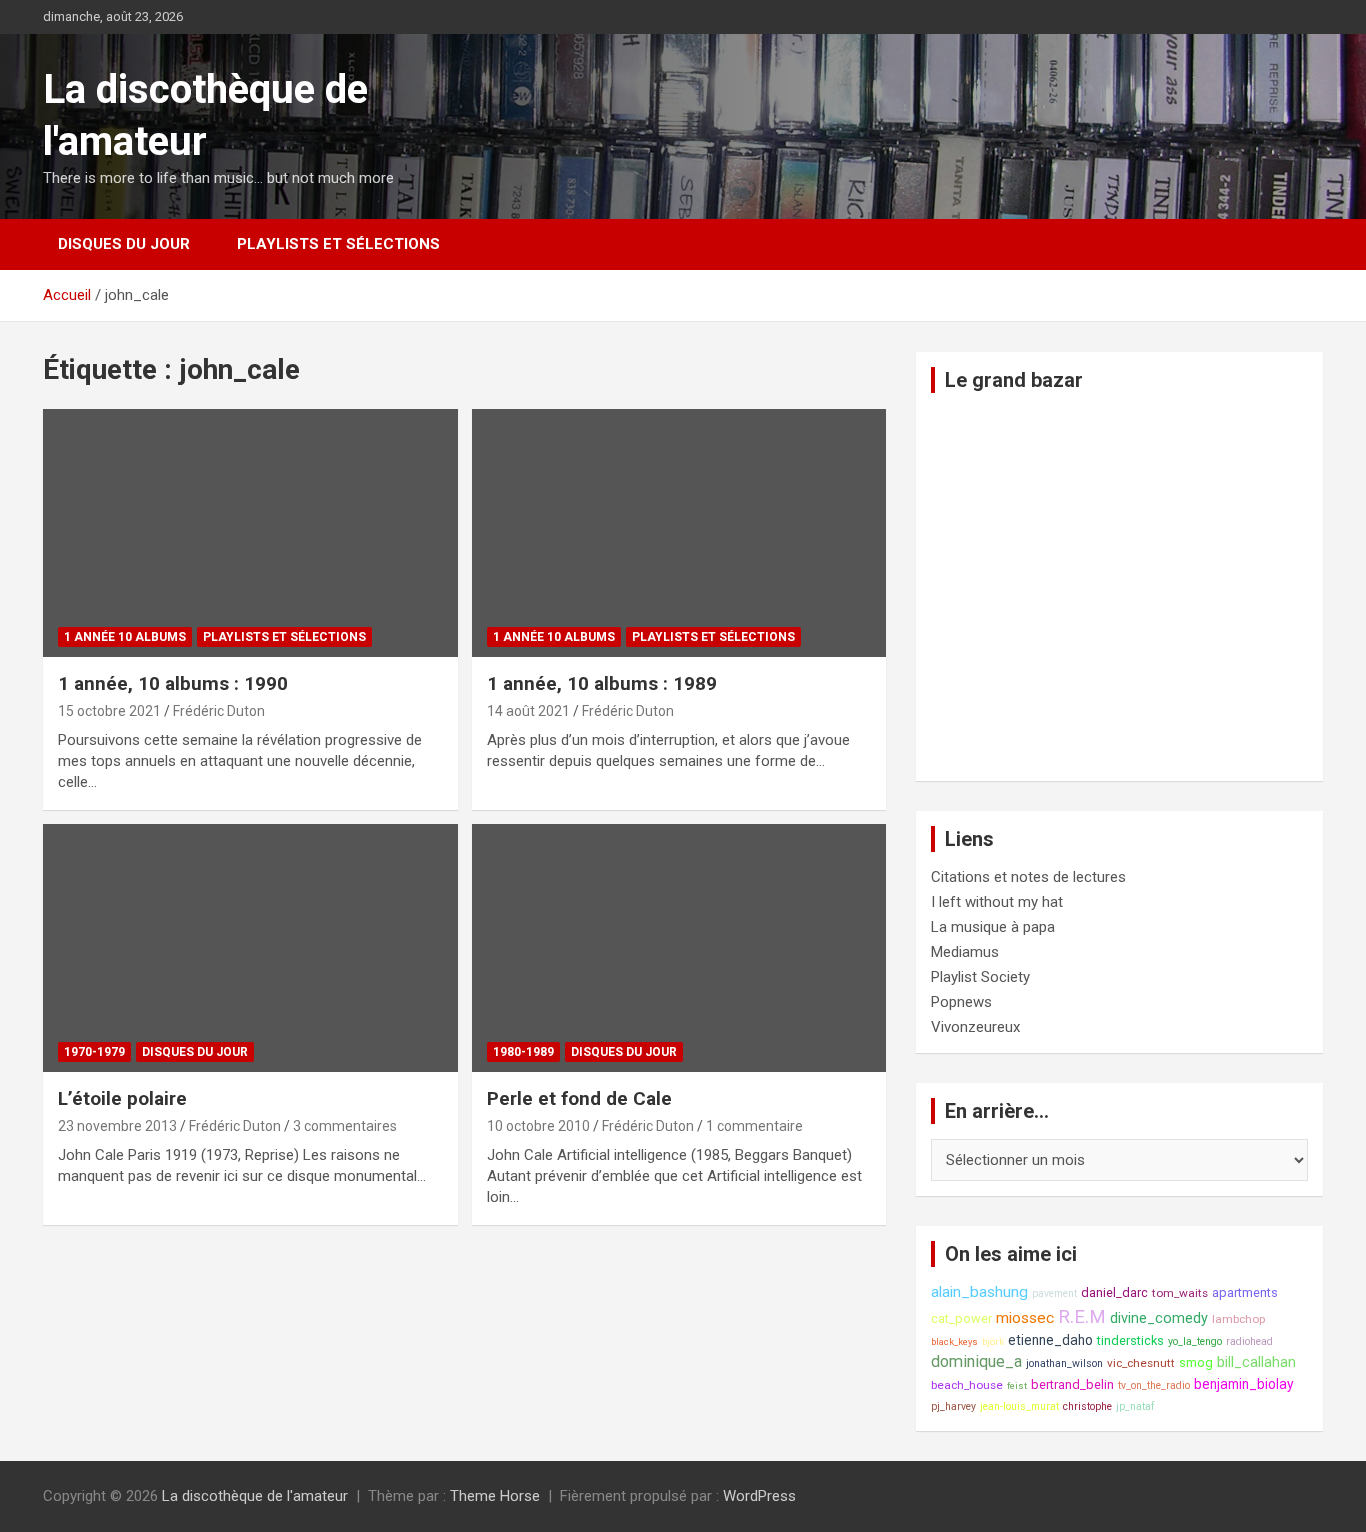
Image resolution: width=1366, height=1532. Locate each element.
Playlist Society (980, 977)
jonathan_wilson (1064, 1363)
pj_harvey (953, 1406)
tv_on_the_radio (1154, 1385)
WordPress (759, 1496)
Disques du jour (124, 244)
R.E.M (1082, 1317)
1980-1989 (523, 1052)
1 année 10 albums (125, 637)
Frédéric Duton (219, 711)
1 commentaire (754, 1126)
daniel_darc (1114, 1292)
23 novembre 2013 (117, 1126)
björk (993, 1341)
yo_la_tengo (1195, 1341)
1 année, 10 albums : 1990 (173, 683)
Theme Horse (495, 1496)
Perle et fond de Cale (579, 1098)
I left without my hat (997, 902)
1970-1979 (94, 1052)
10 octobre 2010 (538, 1126)
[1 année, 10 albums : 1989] (678, 533)
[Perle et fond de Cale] (678, 948)
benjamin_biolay (1244, 1384)
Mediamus (965, 952)
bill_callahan (1256, 1362)
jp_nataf (1135, 1406)
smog (1196, 1362)
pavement (1054, 1293)
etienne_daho (1050, 1340)
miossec (1025, 1318)
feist (1017, 1385)
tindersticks (1130, 1340)
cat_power (961, 1318)
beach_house (967, 1385)
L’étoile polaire (122, 1098)
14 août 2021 (528, 711)
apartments (1245, 1292)
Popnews (961, 1002)
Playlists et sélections (338, 244)
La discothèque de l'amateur (255, 1496)
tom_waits (1180, 1293)
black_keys (954, 1341)
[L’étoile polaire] (250, 948)
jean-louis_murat (1019, 1406)
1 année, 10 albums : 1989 (602, 683)
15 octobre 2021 (109, 711)
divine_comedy (1159, 1318)
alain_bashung (979, 1292)
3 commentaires (345, 1126)
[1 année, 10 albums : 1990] (250, 533)
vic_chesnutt (1141, 1363)
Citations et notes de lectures (1028, 877)
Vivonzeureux (975, 1027)
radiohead (1249, 1341)
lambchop (1238, 1319)
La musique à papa (993, 927)
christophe (1087, 1406)
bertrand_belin (1072, 1384)
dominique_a (976, 1361)
